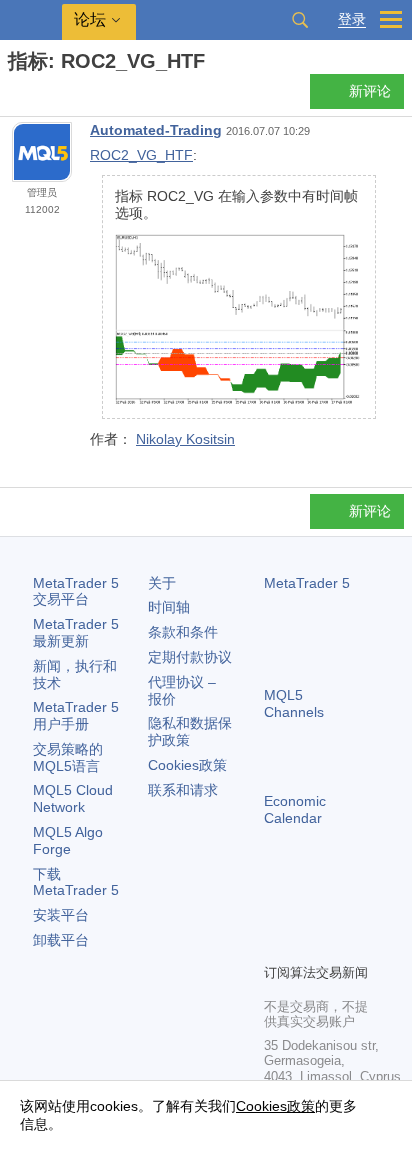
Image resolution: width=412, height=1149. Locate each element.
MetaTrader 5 (307, 583)
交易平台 (76, 591)
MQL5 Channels (294, 703)
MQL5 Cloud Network (73, 798)
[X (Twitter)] (340, 913)
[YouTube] (276, 945)
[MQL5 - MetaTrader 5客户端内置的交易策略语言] (31, 20)
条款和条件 (183, 632)
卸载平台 (61, 940)
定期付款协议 (190, 657)
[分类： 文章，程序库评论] (38, 97)
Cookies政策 (187, 765)
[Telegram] (308, 913)
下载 (76, 882)
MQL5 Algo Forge (68, 840)
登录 (352, 19)
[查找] (300, 20)
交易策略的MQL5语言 (68, 757)
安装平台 (61, 915)
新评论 (370, 91)
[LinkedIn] (308, 945)
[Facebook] (276, 913)
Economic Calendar (295, 809)
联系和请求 (183, 790)
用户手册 (76, 715)
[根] (14, 96)
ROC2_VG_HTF (141, 155)
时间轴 (169, 607)
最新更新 (76, 632)
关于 (162, 583)
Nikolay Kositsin (185, 439)
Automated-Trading (156, 130)
